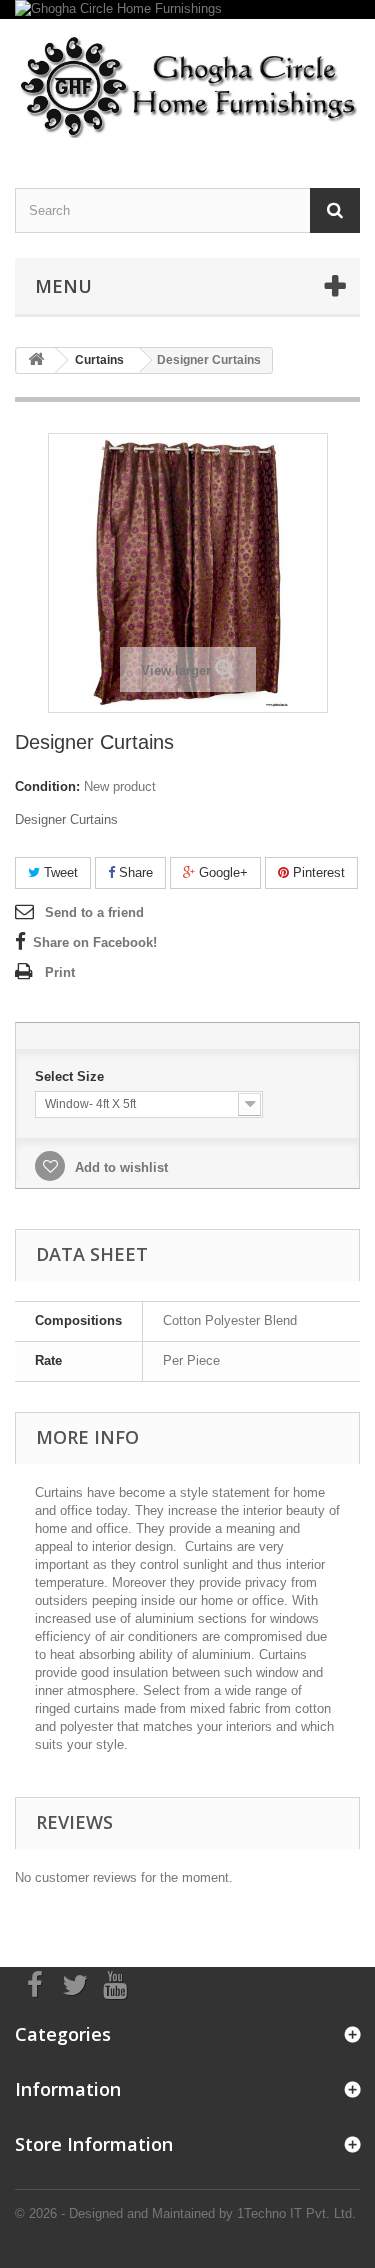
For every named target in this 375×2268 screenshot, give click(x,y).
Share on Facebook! (95, 942)
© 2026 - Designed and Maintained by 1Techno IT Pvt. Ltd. (185, 2213)
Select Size (71, 1076)
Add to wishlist (119, 1167)
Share (134, 872)
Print (60, 972)
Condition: (47, 786)
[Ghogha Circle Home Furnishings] (187, 9)
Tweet (59, 872)
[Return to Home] (36, 360)
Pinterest (317, 872)
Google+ (221, 872)
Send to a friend (94, 912)
